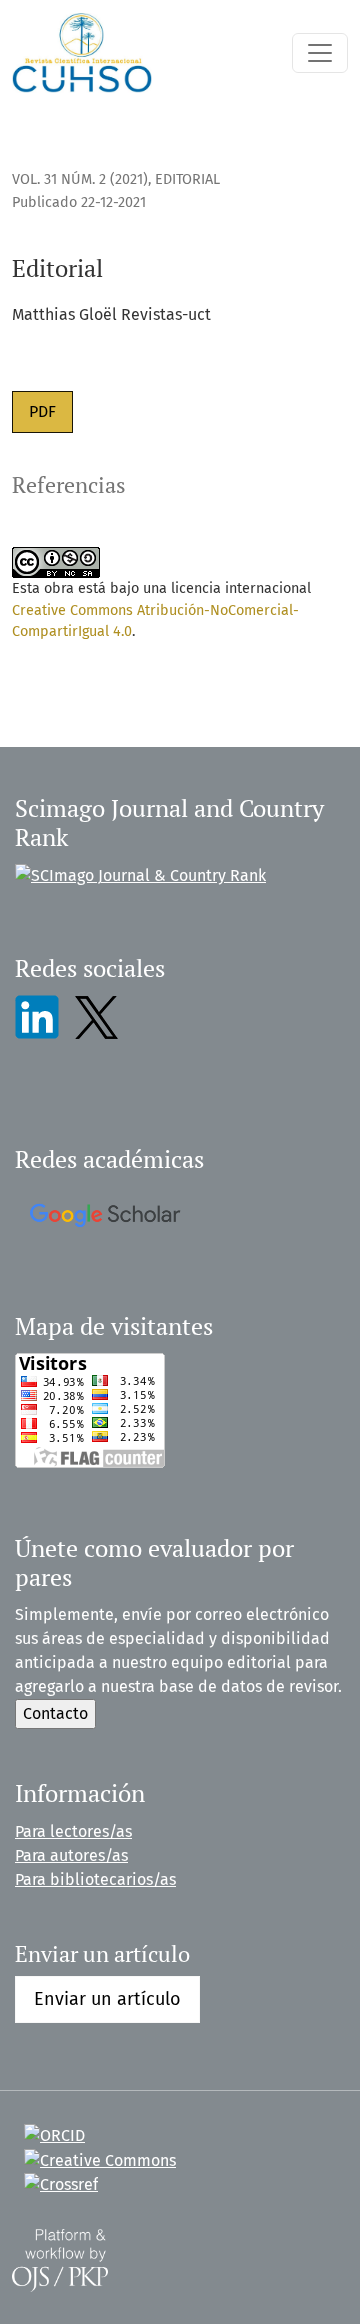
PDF (42, 411)
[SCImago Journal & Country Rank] (140, 875)
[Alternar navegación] (320, 53)
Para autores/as (71, 1855)
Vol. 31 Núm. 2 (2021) (80, 179)
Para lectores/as (73, 1831)
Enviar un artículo (107, 1999)
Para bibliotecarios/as (95, 1879)
